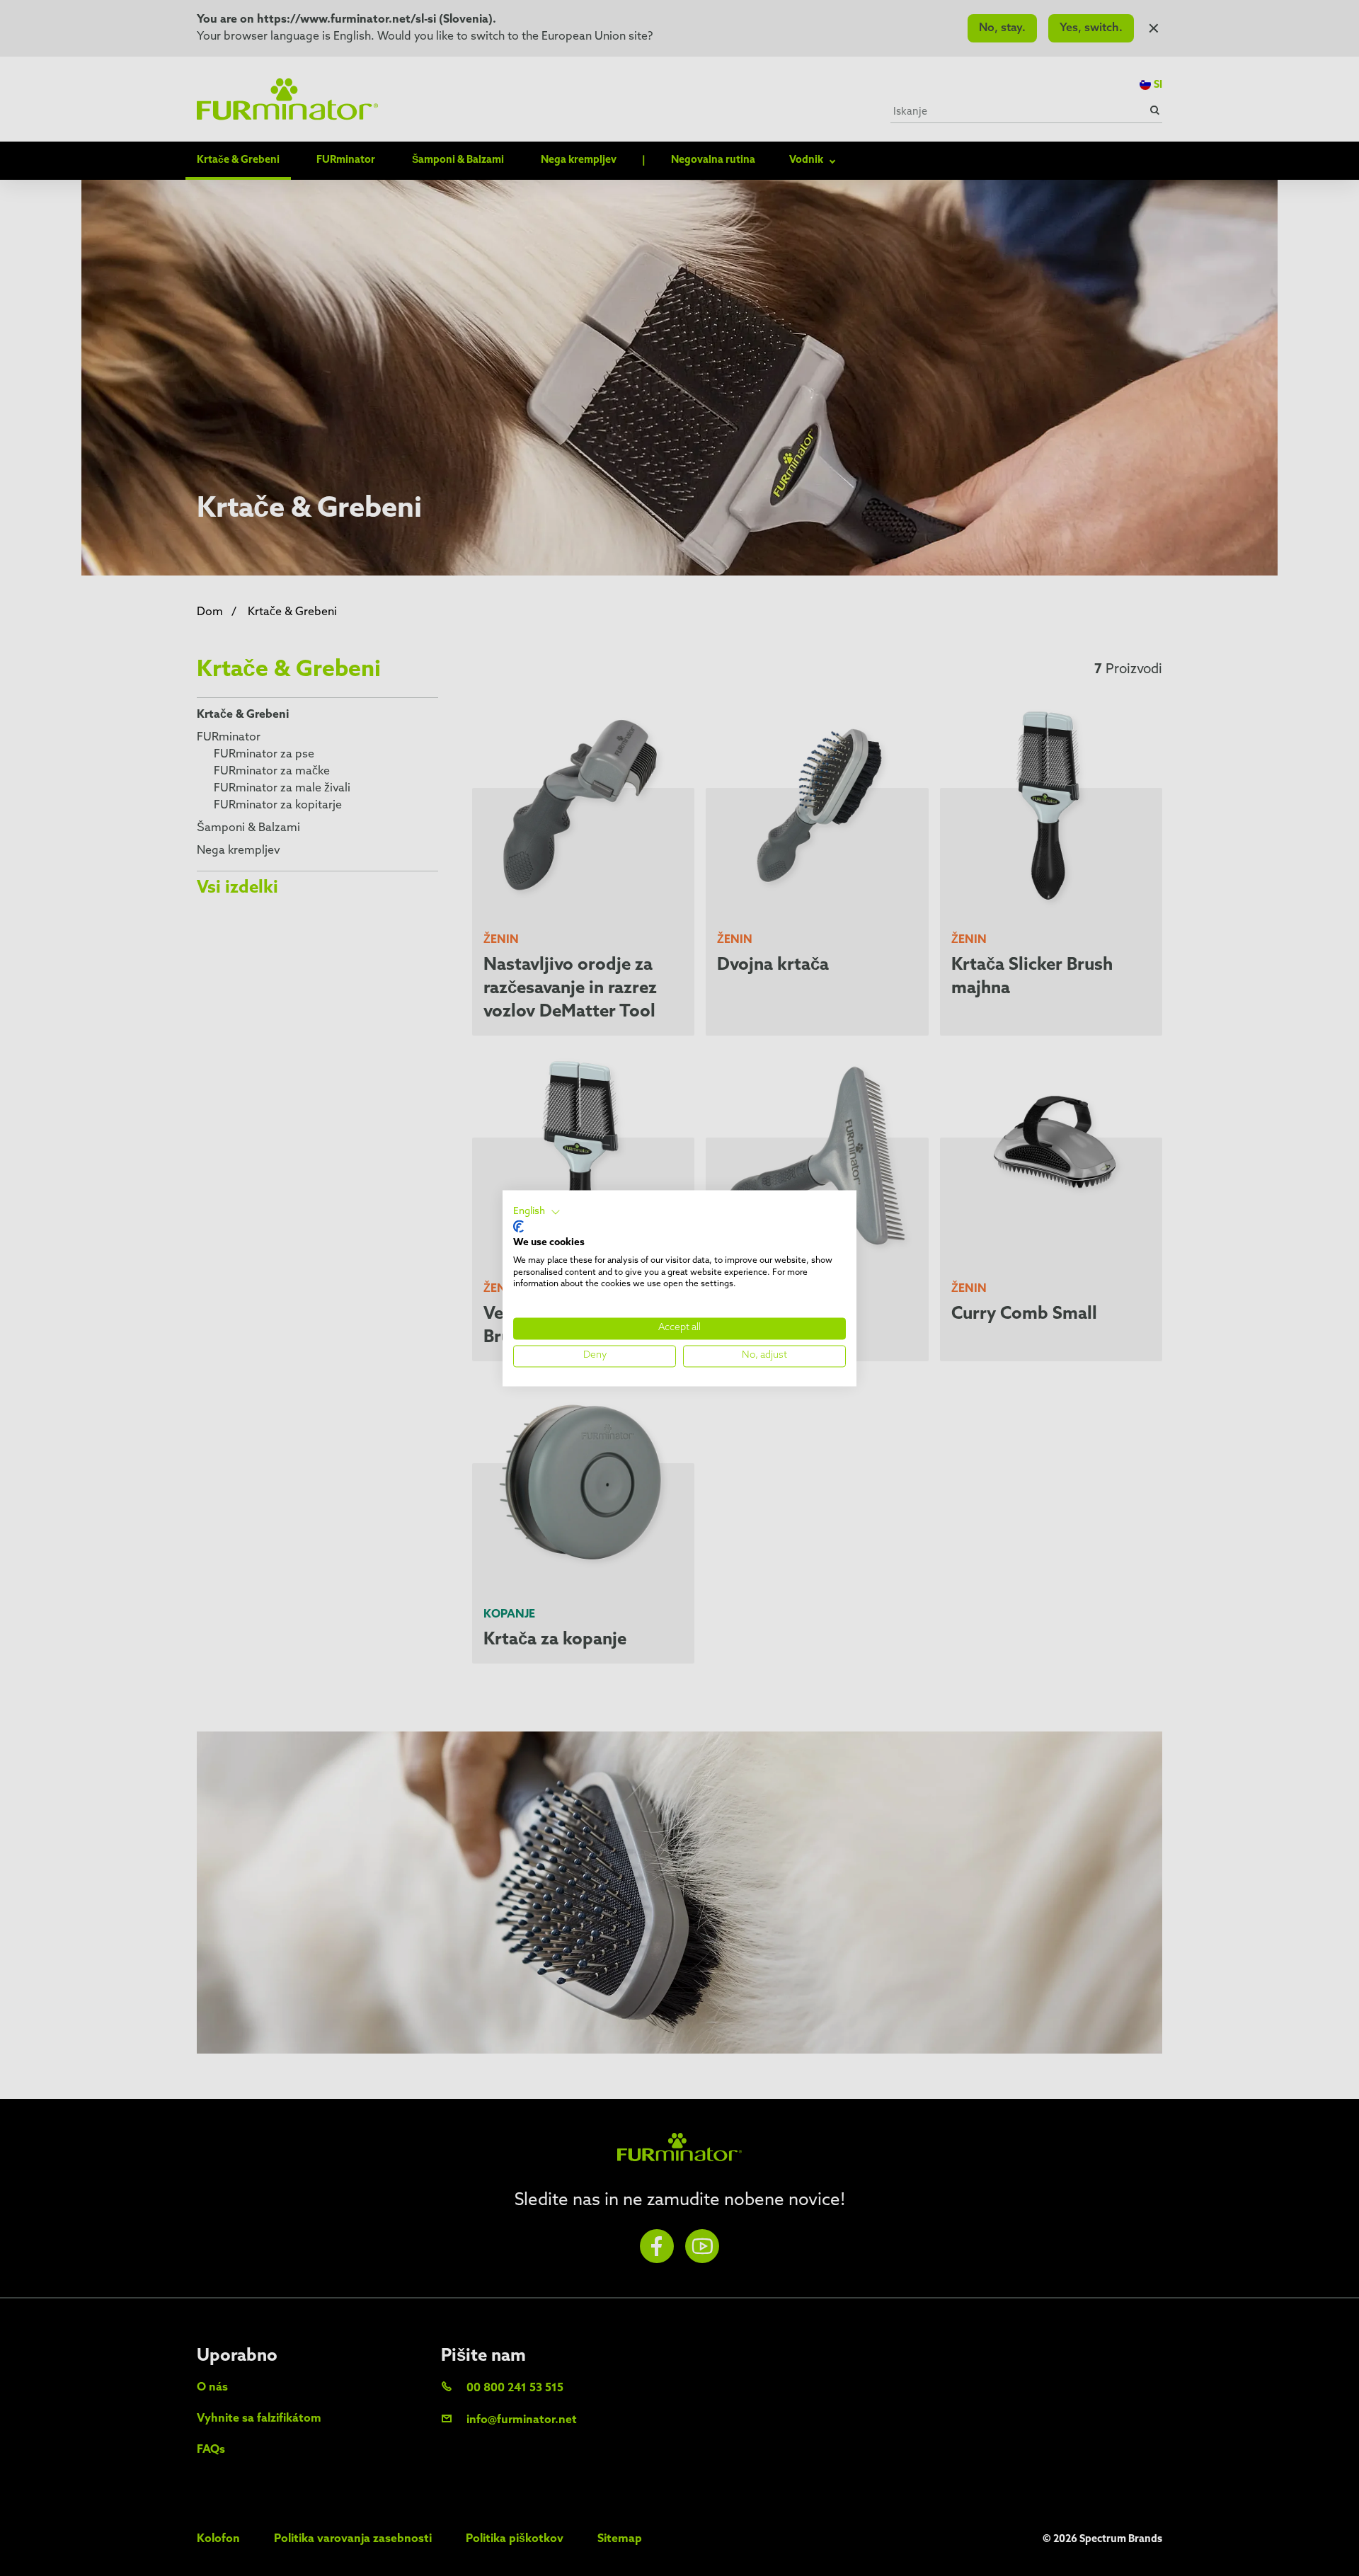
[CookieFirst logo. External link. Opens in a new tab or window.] (518, 1227)
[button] (537, 1212)
